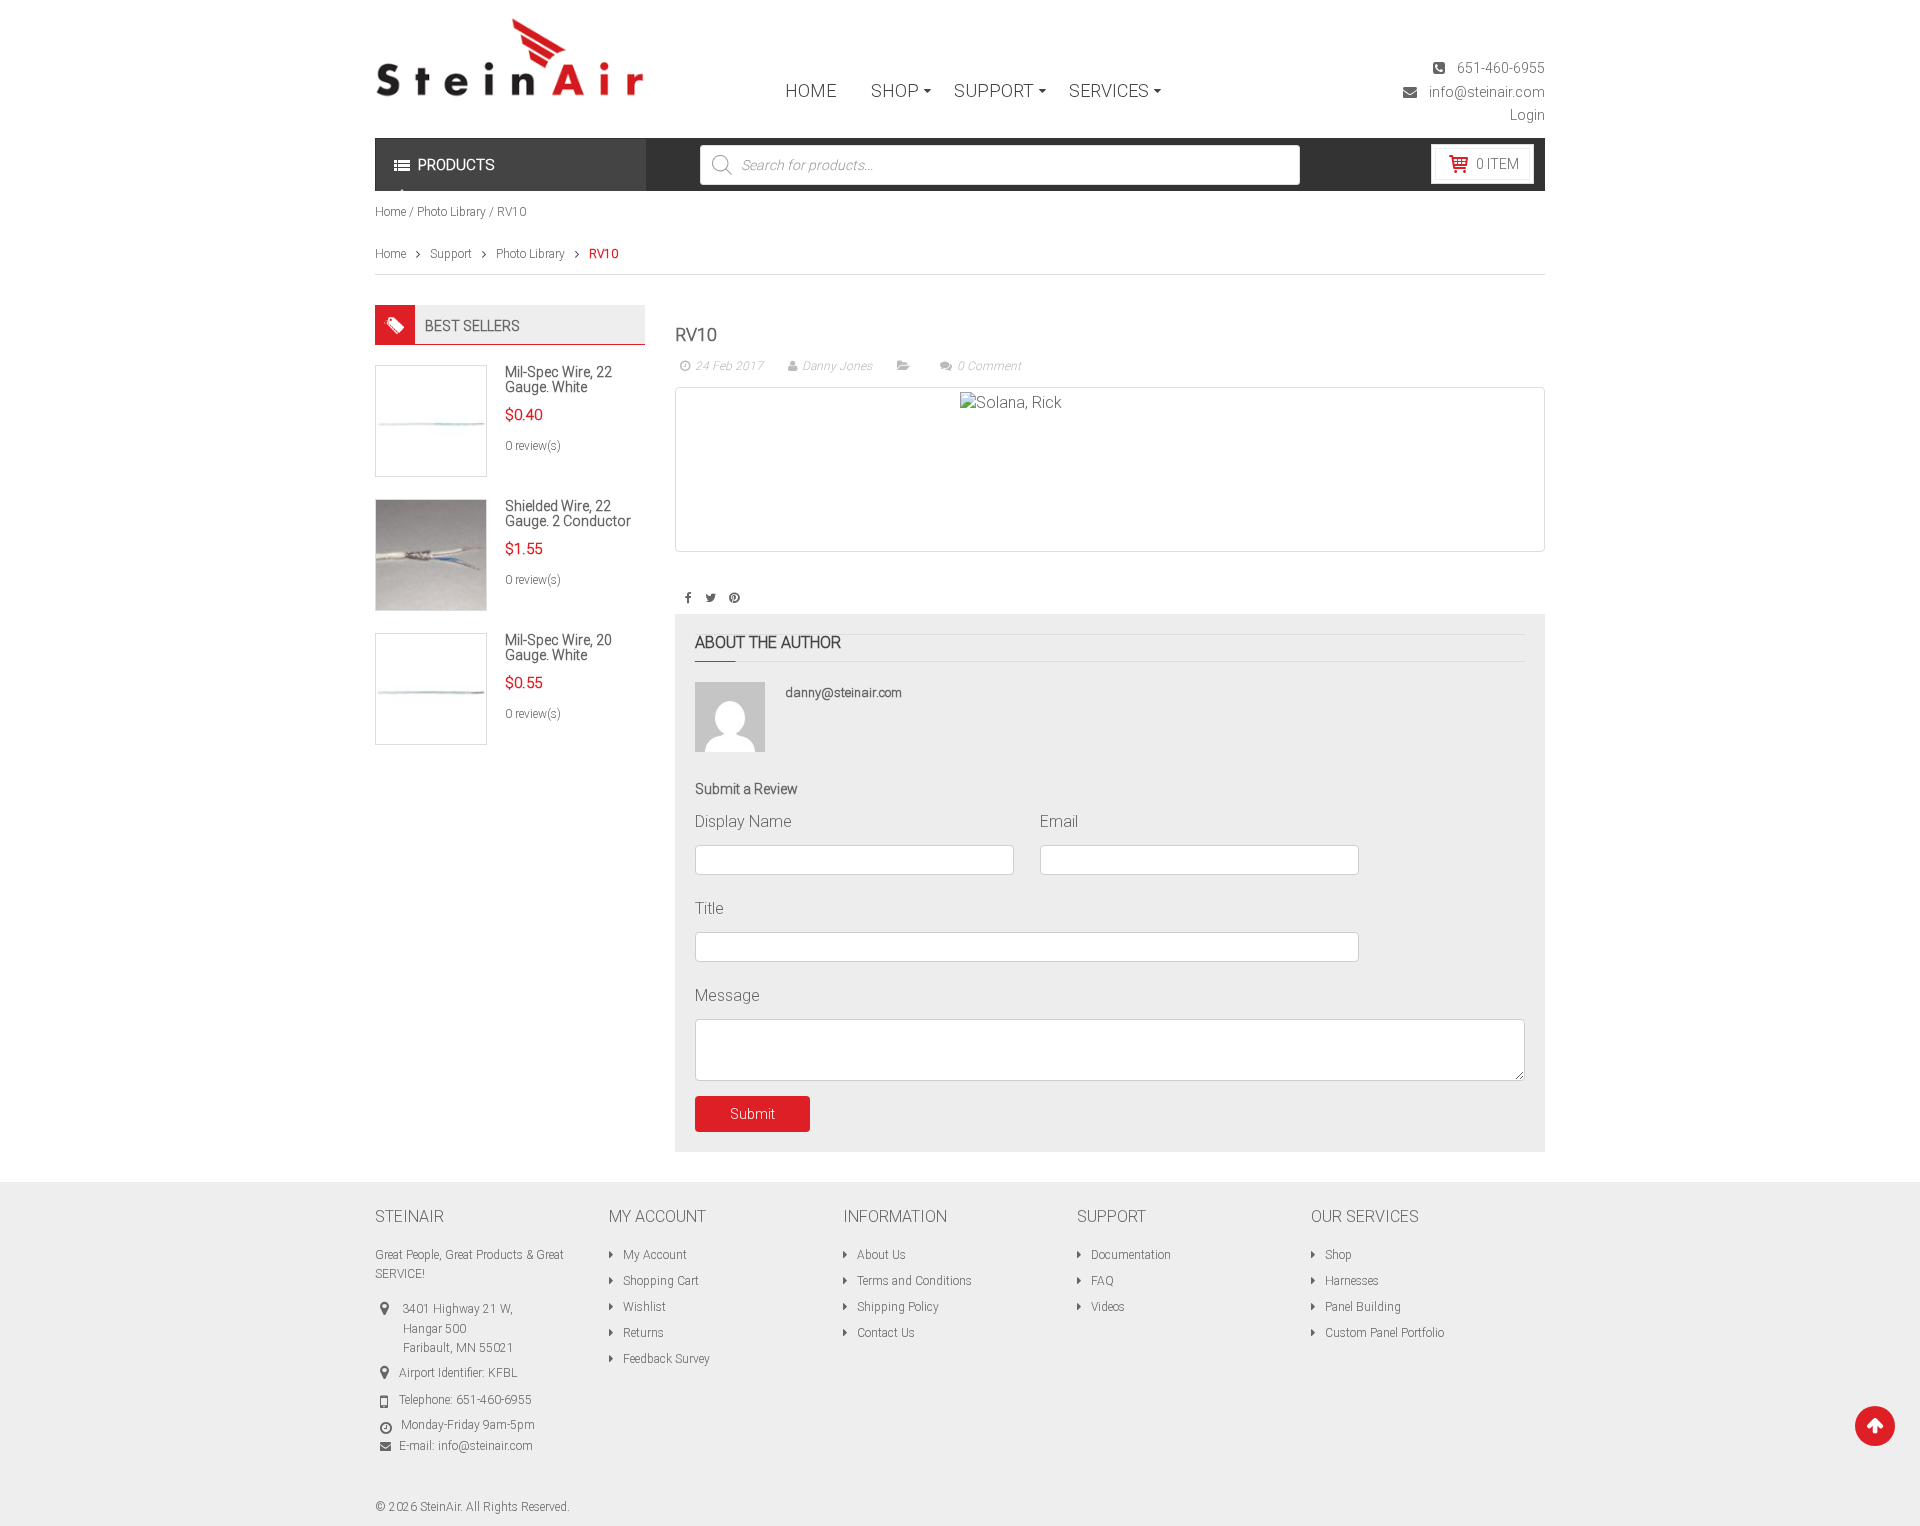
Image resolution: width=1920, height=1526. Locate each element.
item (1497, 164)
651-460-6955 (1501, 68)
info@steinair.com (1487, 92)
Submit (752, 1114)
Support (451, 254)
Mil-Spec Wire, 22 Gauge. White (558, 379)
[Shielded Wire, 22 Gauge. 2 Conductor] (431, 554)
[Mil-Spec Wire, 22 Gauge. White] (431, 420)
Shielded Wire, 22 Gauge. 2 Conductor (568, 513)
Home (390, 212)
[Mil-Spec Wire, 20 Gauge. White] (431, 688)
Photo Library (451, 212)
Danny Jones (837, 366)
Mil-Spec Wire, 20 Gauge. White (558, 647)
